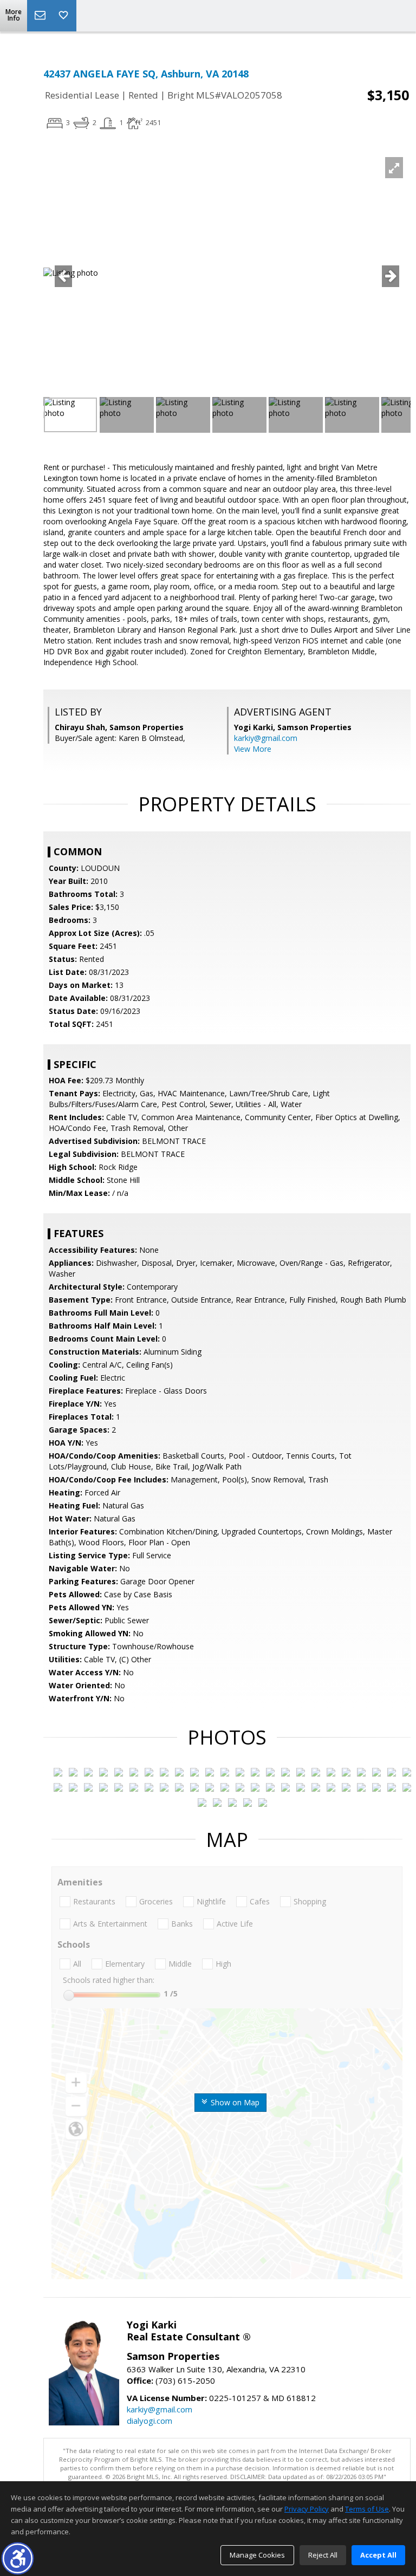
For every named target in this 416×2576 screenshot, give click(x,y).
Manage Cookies (257, 2555)
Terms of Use (367, 2509)
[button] (18, 2558)
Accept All (378, 2555)
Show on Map (234, 2102)
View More (253, 749)
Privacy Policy (307, 2509)
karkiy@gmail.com (266, 738)
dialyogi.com (149, 2421)
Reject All (323, 2555)
